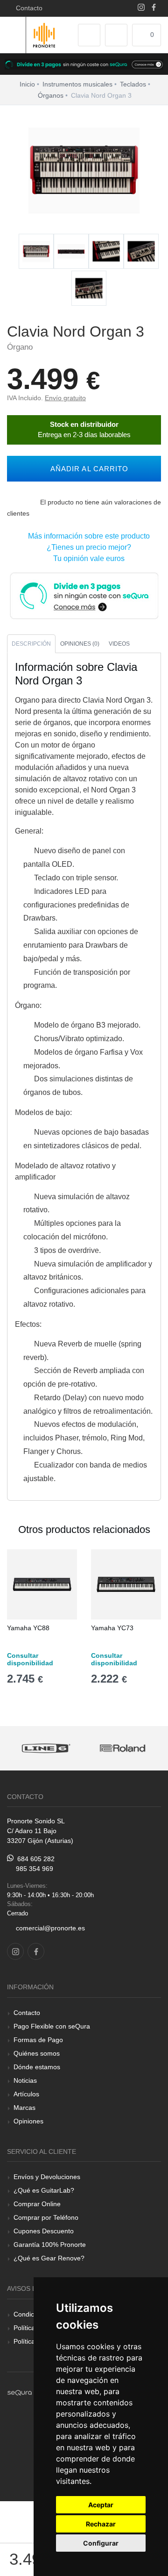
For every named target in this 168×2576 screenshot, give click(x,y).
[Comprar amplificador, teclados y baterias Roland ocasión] (45, 1748)
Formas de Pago (38, 2040)
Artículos (26, 2094)
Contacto (27, 8)
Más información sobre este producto (87, 536)
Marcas (24, 2108)
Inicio (27, 84)
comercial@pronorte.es (50, 1928)
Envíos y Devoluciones (47, 2177)
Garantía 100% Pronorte (50, 2245)
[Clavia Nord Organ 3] (36, 252)
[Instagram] (141, 8)
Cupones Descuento (44, 2231)
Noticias (25, 2080)
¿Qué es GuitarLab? (44, 2190)
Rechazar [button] (101, 2524)
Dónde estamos (37, 2067)
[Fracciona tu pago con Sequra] (84, 595)
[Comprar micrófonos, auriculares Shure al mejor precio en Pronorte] (122, 1748)
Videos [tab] (119, 644)
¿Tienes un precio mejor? (87, 547)
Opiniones (28, 2121)
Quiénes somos (37, 2053)
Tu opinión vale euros (87, 558)
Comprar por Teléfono (46, 2217)
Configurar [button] (101, 2543)
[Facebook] (154, 8)
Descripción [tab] (31, 644)
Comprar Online (37, 2204)
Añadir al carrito (87, 469)
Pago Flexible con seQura (52, 2026)
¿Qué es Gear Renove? (49, 2258)
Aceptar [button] (101, 2505)
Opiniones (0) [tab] (80, 644)
